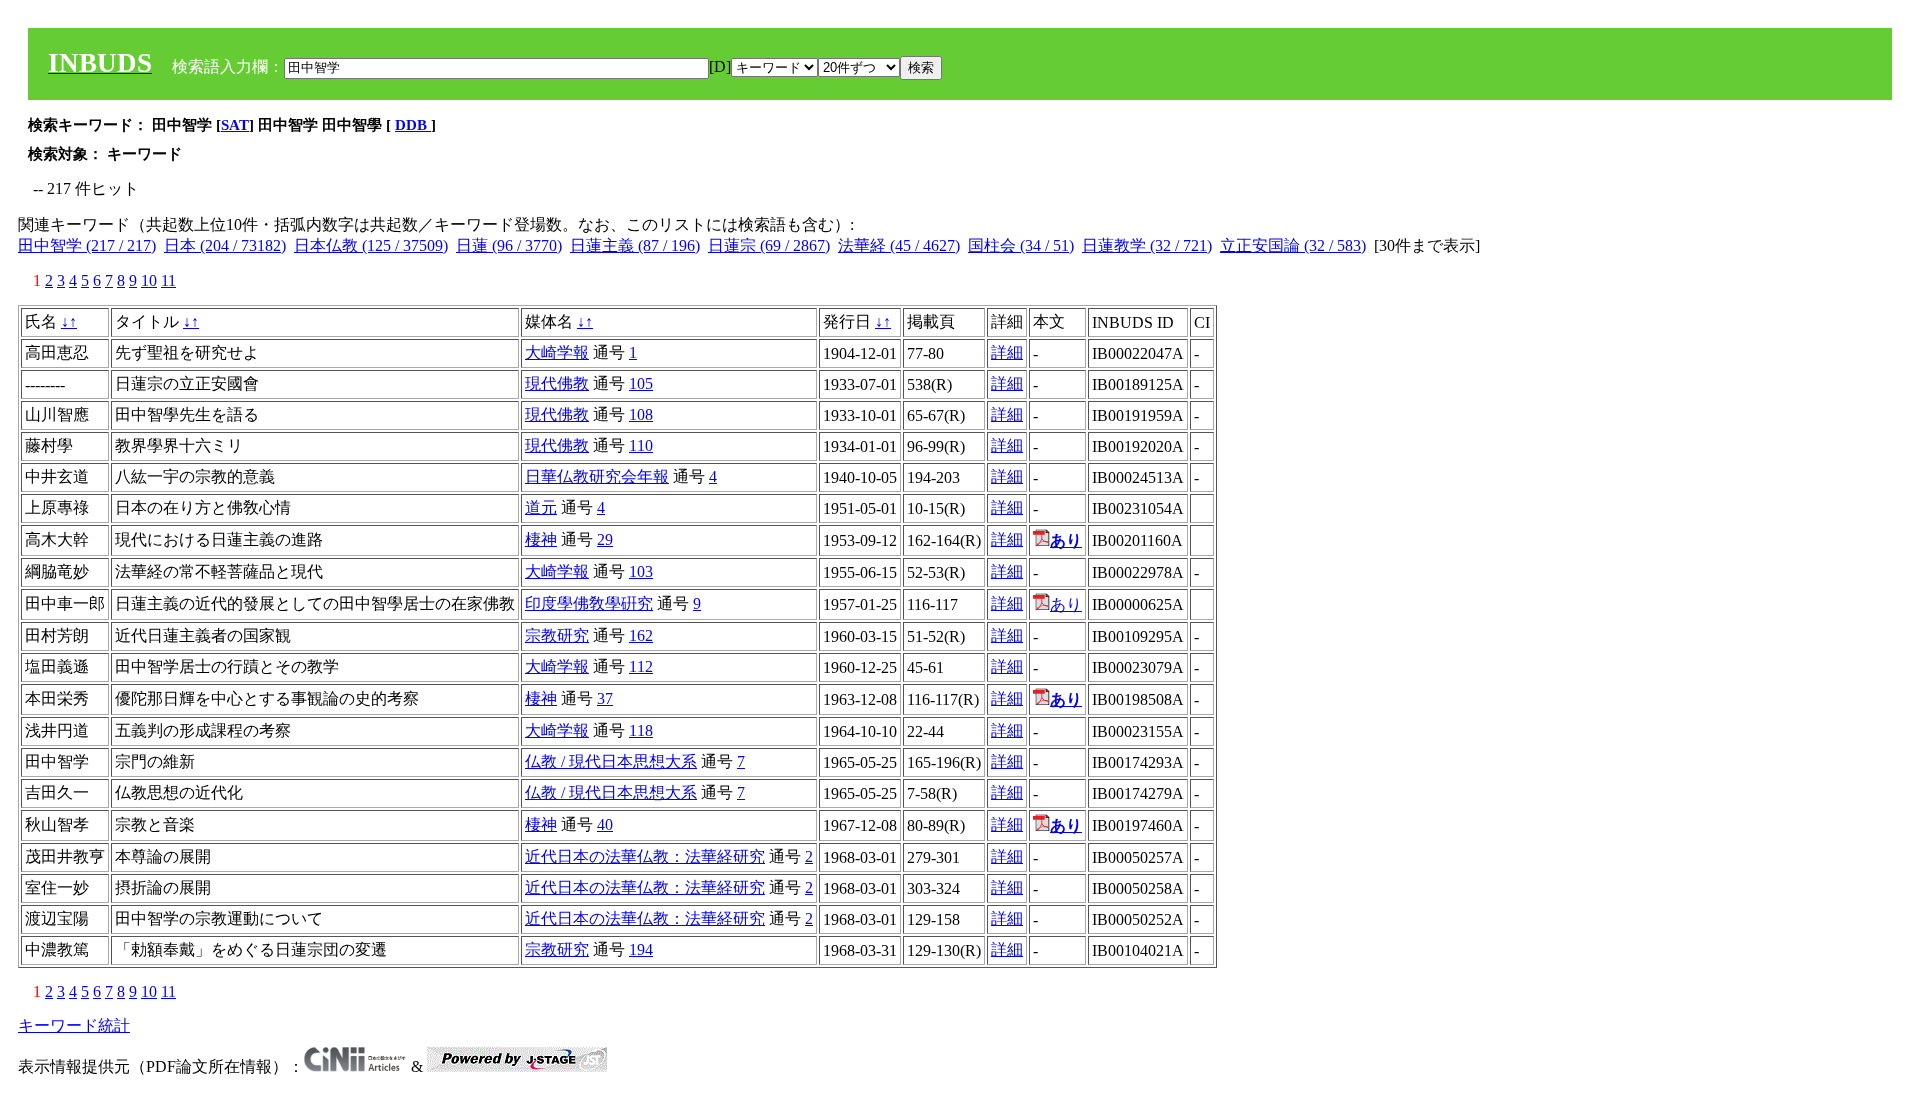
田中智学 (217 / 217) (87, 245)
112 (641, 666)
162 (641, 635)
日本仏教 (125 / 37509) (371, 245)
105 (641, 383)
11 (168, 280)
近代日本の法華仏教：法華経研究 (645, 856)
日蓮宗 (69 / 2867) (769, 245)
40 (605, 824)
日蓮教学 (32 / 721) (1147, 245)
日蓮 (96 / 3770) (509, 245)
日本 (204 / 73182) (225, 245)
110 (641, 445)
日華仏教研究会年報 (597, 476)
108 (641, 414)
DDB (413, 125)
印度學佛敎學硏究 (589, 603)
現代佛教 (557, 383)
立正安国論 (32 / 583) (1293, 245)
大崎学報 (557, 352)
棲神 (541, 539)
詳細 (1007, 352)
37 (605, 698)
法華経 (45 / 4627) (899, 245)
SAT (235, 125)
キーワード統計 (74, 1025)
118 (641, 730)
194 (641, 949)
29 (605, 539)
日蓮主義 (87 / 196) (635, 245)
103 (641, 571)
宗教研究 (557, 635)
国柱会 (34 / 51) (1021, 245)
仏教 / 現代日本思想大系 (611, 761)
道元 (541, 507)
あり (1066, 604)
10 (149, 280)
